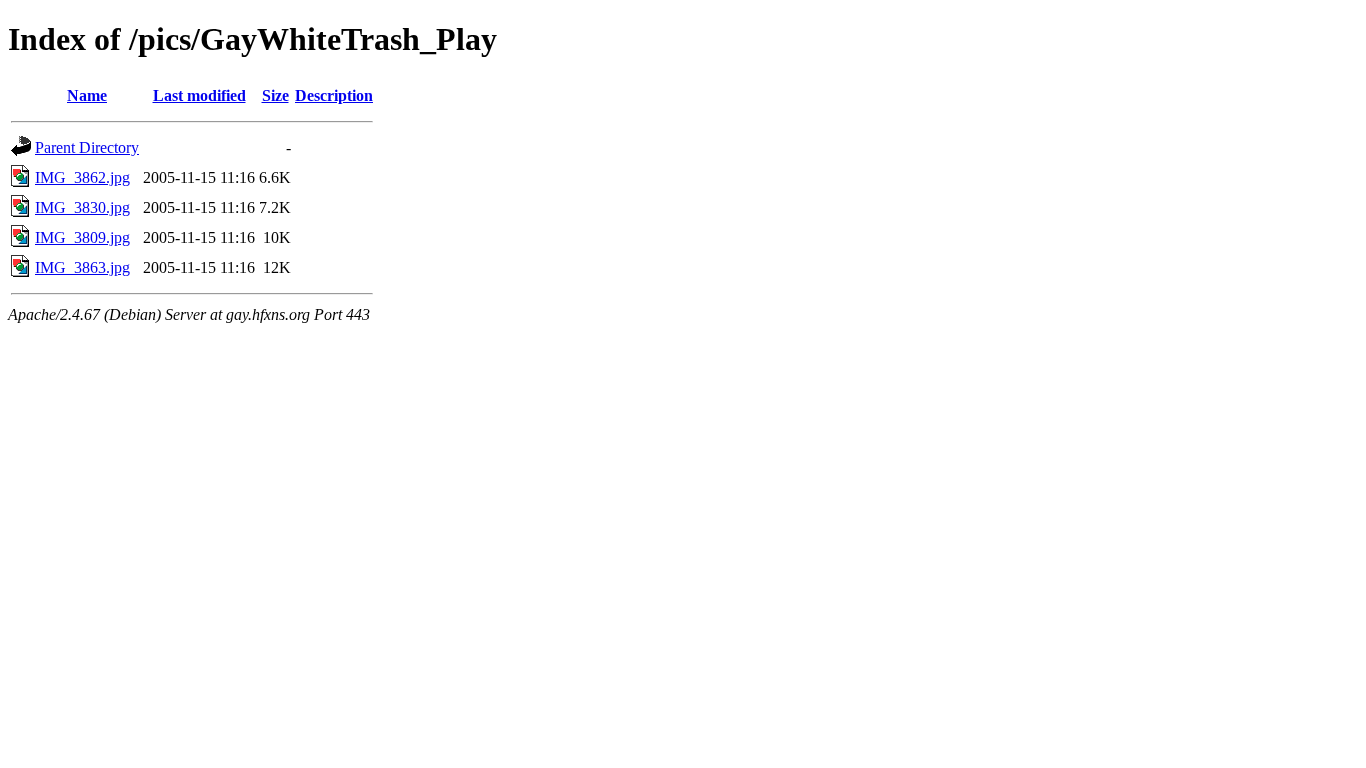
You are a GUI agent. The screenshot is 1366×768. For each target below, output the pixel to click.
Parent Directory (87, 147)
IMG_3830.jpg (82, 207)
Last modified (199, 95)
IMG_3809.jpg (82, 237)
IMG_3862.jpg (82, 177)
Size (275, 95)
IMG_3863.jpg (82, 267)
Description (334, 95)
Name (87, 95)
